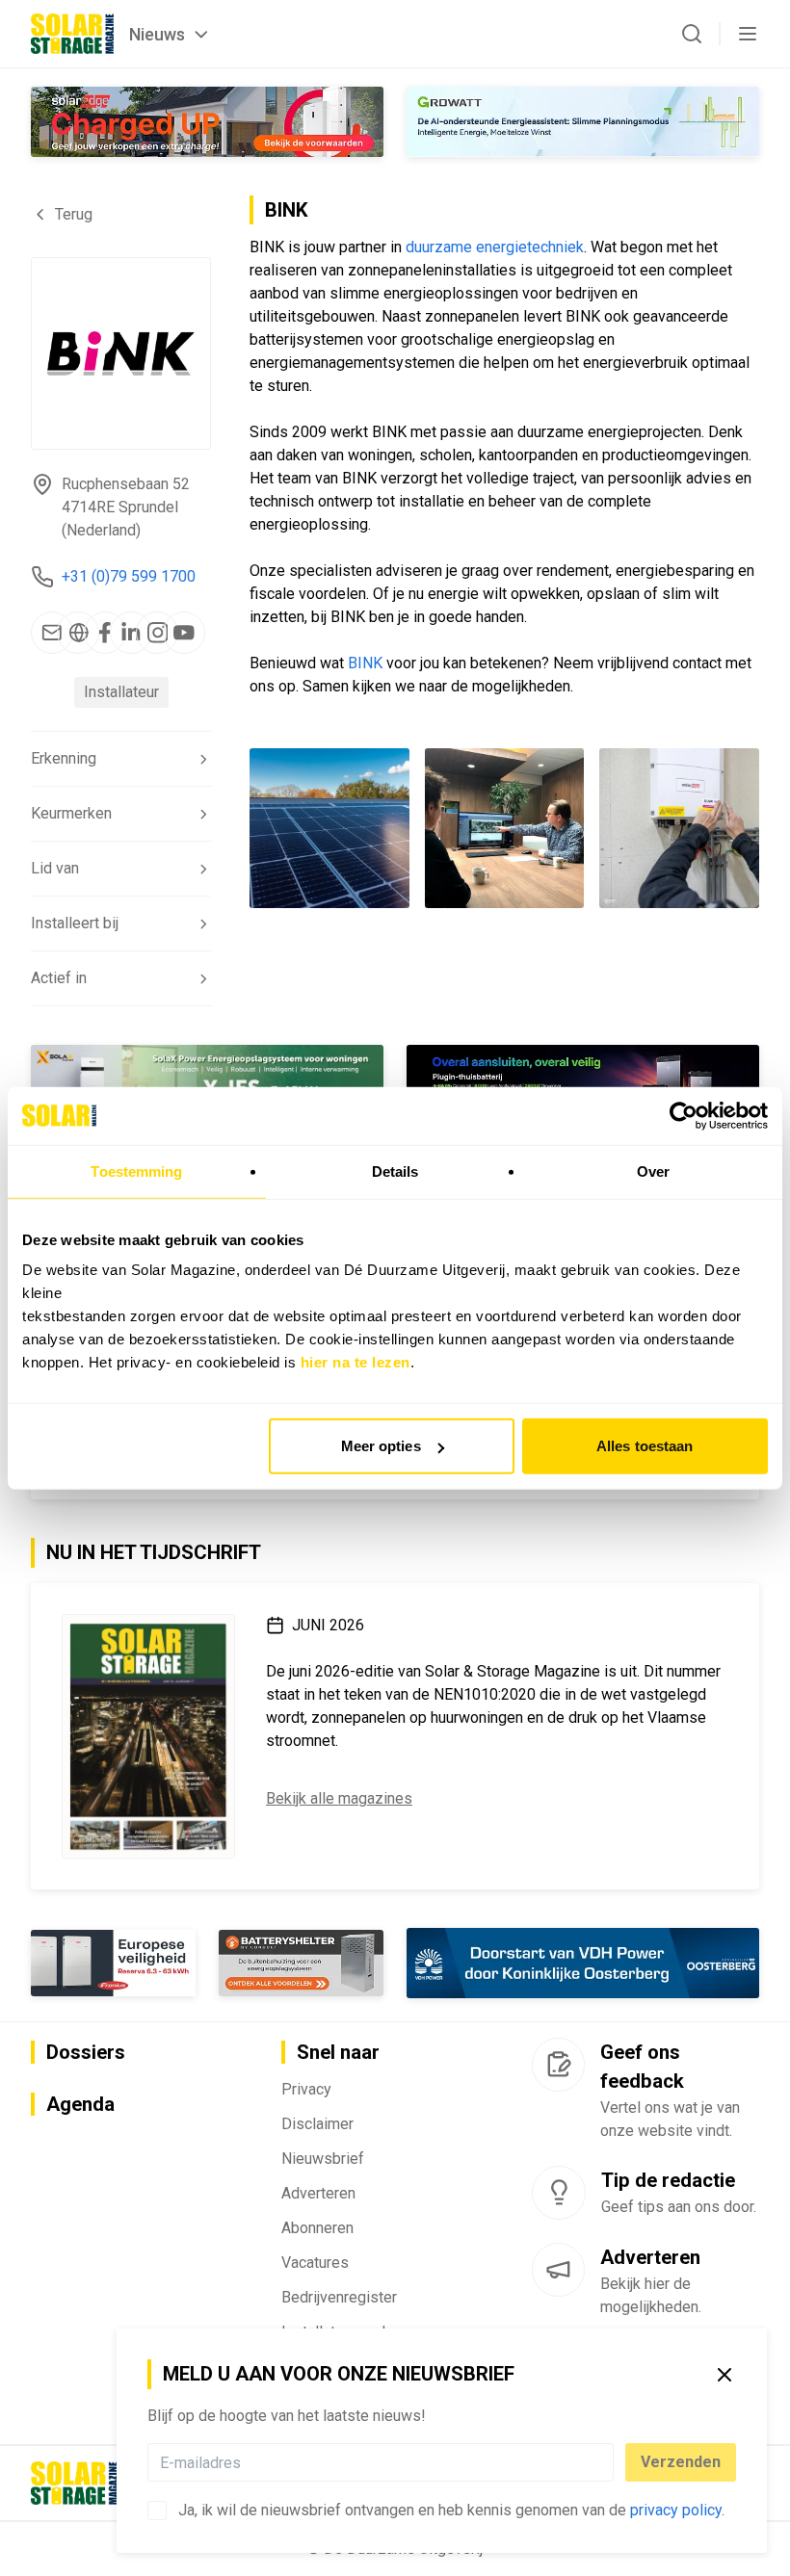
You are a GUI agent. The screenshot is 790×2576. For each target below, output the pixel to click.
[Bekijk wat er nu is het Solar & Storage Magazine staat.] (148, 1736)
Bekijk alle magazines (339, 1798)
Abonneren (317, 2228)
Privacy (306, 2089)
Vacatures (315, 2263)
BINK (365, 663)
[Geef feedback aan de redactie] (558, 2065)
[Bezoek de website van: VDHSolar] (583, 1963)
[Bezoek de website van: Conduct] (113, 1963)
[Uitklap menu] (748, 34)
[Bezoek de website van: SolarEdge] (207, 122)
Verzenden (681, 2462)
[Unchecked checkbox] (157, 2511)
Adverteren (318, 2193)
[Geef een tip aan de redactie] (559, 2193)
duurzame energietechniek (495, 247)
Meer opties (381, 1446)
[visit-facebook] (105, 633)
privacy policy (676, 2510)
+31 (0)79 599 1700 (129, 576)
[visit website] (78, 633)
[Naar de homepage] (72, 34)
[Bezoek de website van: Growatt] (583, 122)
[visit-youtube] (184, 633)
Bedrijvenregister (339, 2297)
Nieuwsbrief (323, 2159)
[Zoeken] (692, 34)
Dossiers (86, 2052)
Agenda (80, 2104)
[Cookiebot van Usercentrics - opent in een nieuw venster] (684, 1115)
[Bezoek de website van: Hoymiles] (583, 1080)
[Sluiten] (724, 2375)
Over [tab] (653, 1171)
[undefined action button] (608, 2462)
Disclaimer (317, 2124)
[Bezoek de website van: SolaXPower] (207, 1080)
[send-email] (52, 633)
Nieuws (157, 34)
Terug (74, 214)
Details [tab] (395, 1171)
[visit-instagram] (157, 633)
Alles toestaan (645, 1446)
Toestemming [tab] (136, 1171)
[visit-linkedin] (131, 633)
